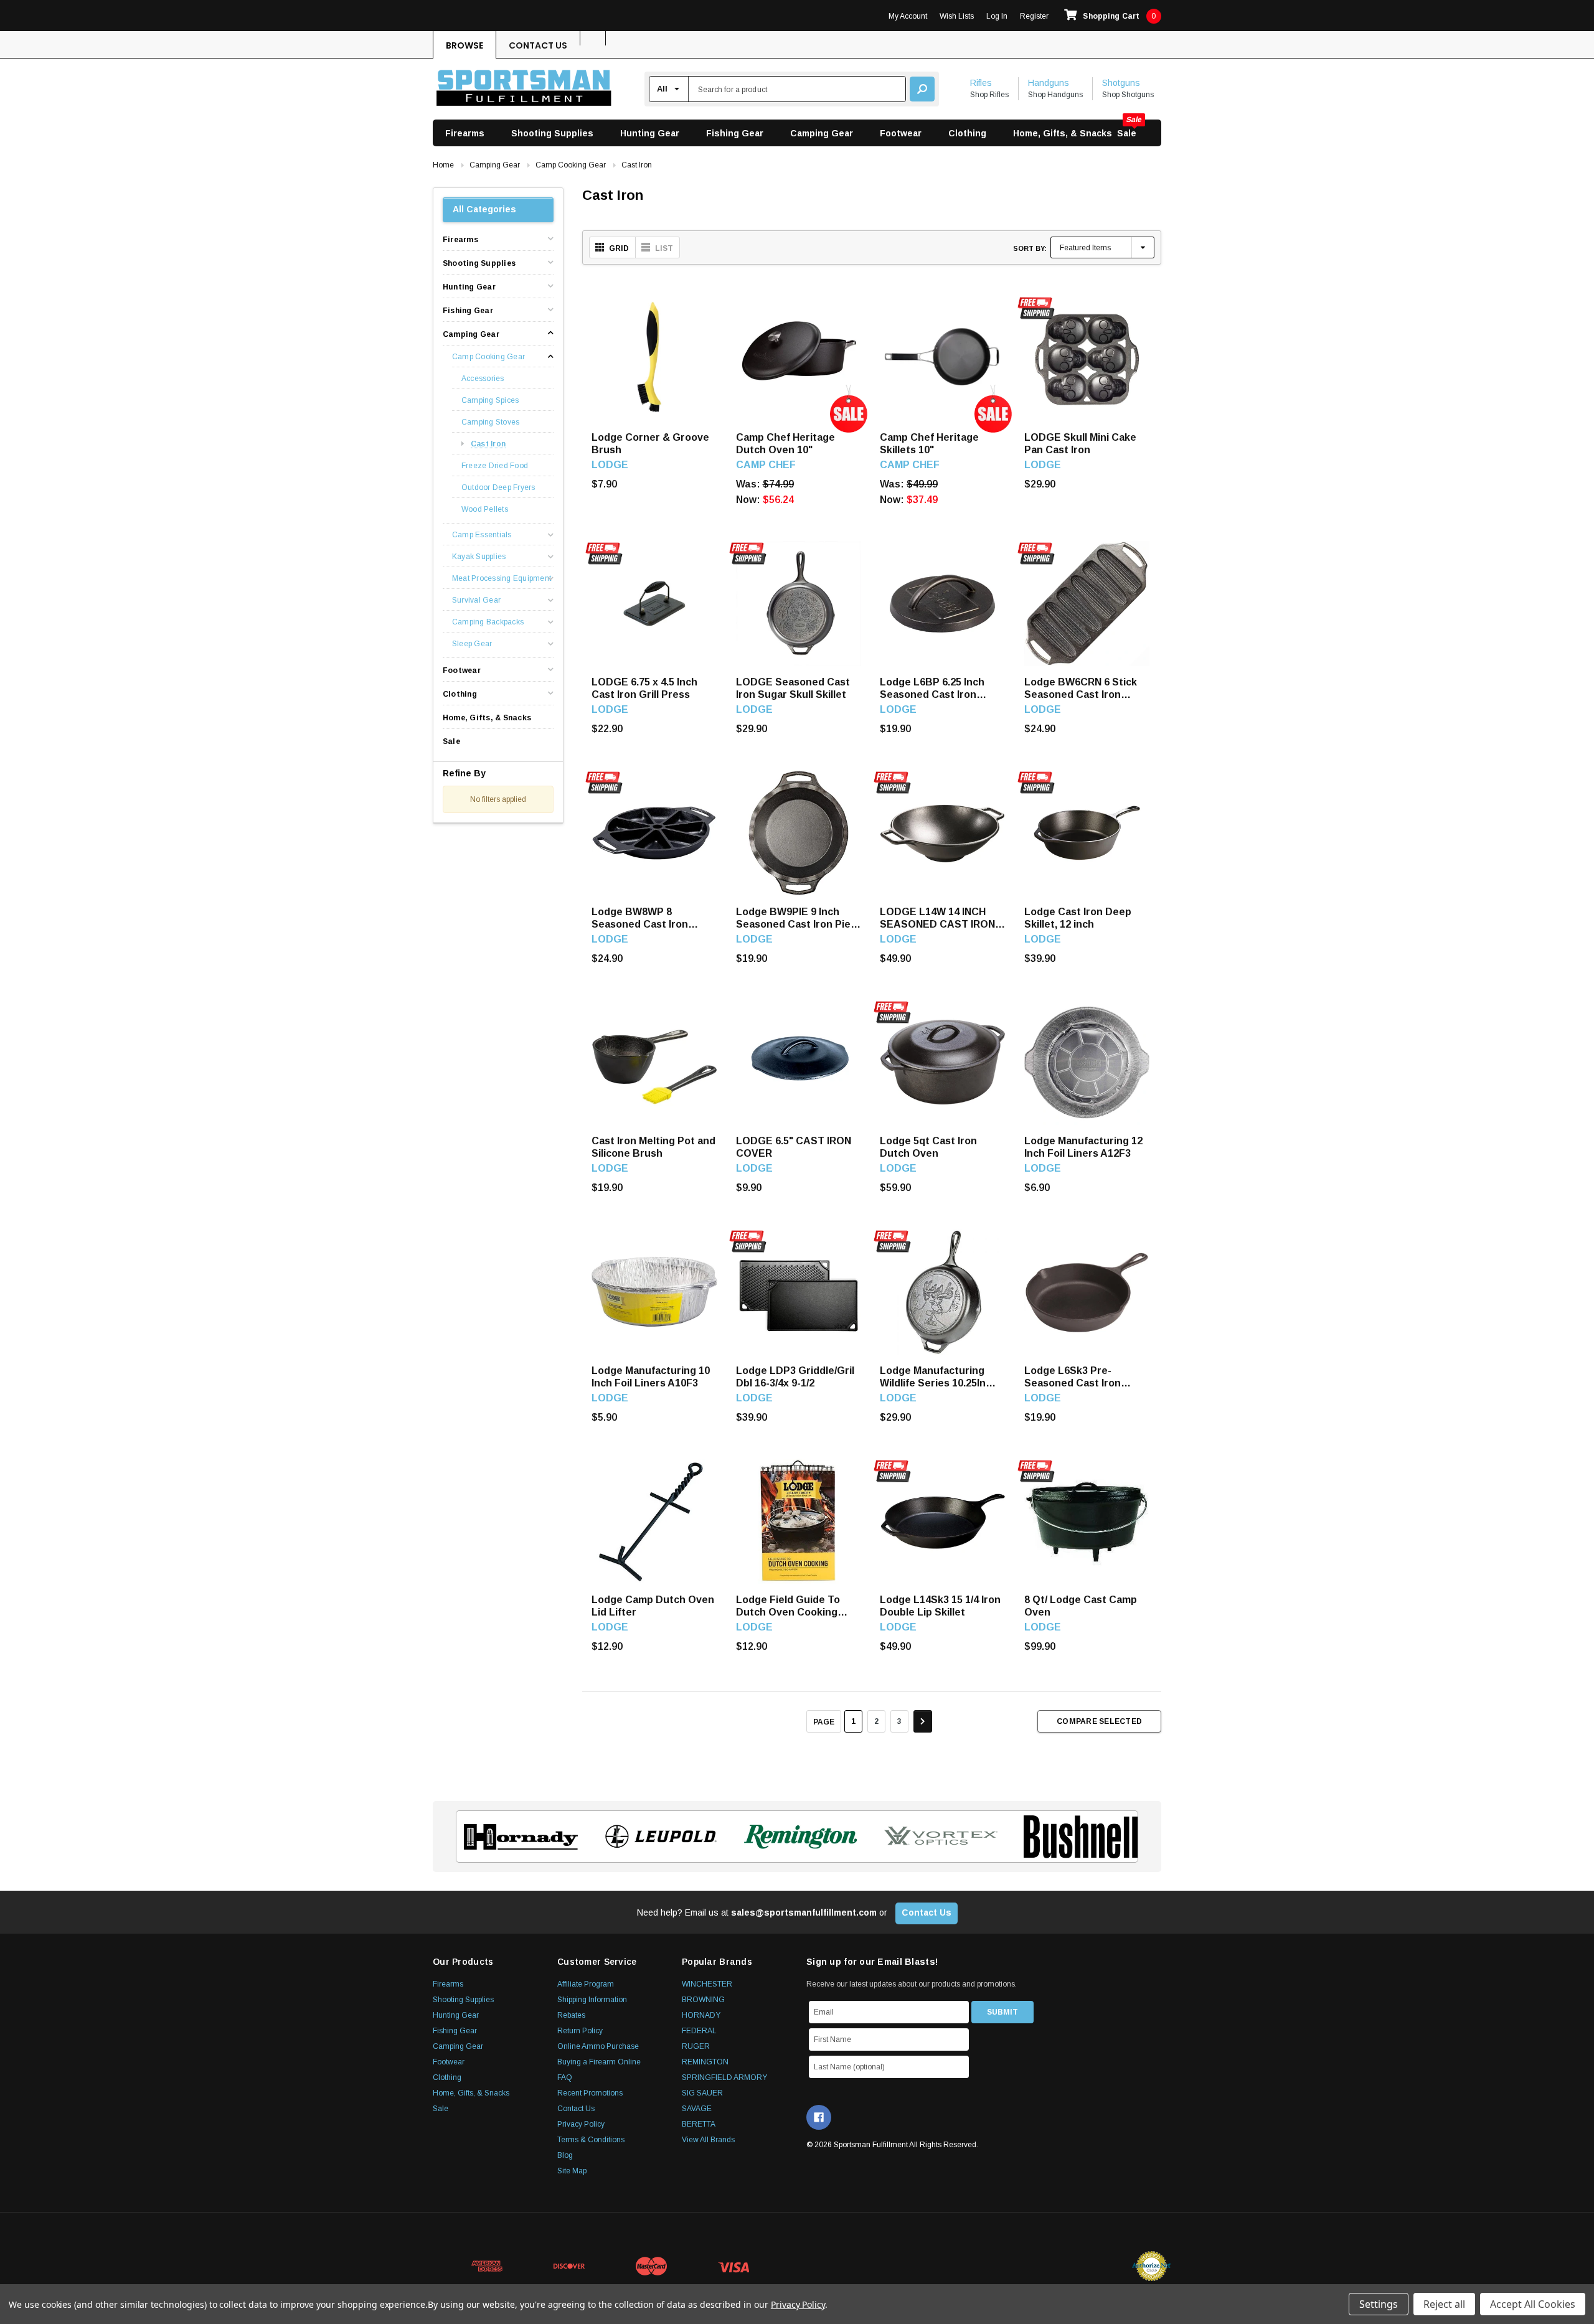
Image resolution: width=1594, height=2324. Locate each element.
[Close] (1025, 1054)
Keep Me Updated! (917, 1252)
